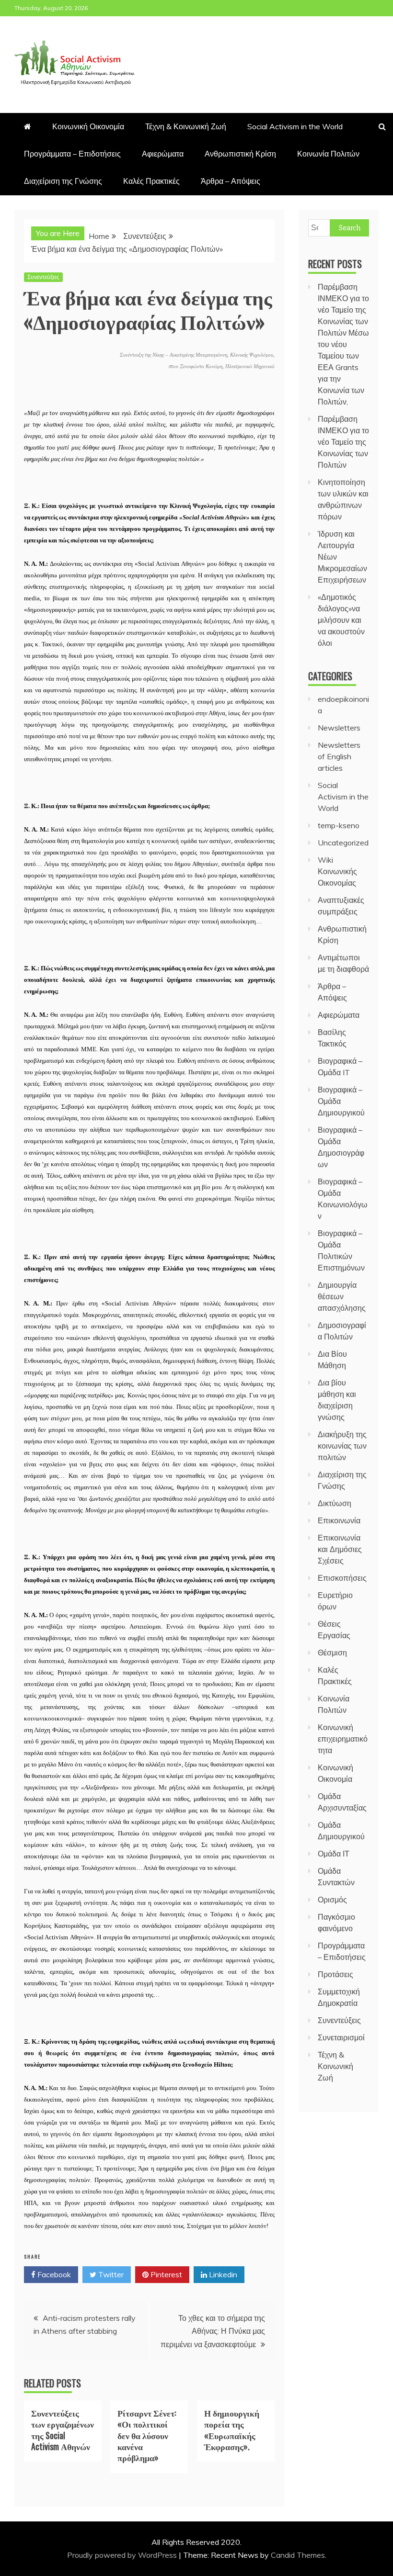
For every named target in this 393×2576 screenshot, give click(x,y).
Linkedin (222, 2274)
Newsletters (339, 728)
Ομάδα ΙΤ (334, 1854)
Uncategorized (343, 843)
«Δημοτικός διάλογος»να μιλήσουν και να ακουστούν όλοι (341, 620)
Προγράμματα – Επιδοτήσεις (72, 154)
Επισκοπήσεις (342, 1578)
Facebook (53, 2274)
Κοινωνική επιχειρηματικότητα (343, 1739)
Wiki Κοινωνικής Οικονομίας (337, 871)
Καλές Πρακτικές (151, 181)
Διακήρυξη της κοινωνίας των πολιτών (342, 1446)
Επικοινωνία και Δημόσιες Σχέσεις (340, 1549)
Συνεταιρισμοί (341, 2037)
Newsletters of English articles (339, 756)
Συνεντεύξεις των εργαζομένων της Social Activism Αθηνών (63, 2430)
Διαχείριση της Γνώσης (63, 181)
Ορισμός (332, 1900)
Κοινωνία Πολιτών (328, 154)
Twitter (110, 2274)
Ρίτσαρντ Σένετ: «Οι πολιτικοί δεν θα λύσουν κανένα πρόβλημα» (147, 2435)
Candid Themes (298, 2555)
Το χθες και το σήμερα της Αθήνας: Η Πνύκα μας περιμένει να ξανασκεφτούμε (213, 2331)
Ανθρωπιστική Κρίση (240, 154)
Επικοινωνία (339, 1520)
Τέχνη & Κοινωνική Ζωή (186, 126)
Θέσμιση (332, 1653)
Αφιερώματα (163, 154)
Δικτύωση (335, 1503)
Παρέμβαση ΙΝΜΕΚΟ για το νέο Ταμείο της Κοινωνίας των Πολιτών (343, 442)
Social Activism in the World (295, 126)
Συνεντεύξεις (43, 277)
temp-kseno (339, 825)
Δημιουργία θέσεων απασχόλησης (342, 1296)
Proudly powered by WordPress (123, 2555)
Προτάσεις (335, 1974)
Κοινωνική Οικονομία (88, 126)
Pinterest (165, 2274)
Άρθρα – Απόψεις (231, 181)
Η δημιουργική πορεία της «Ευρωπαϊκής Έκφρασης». (232, 2430)
